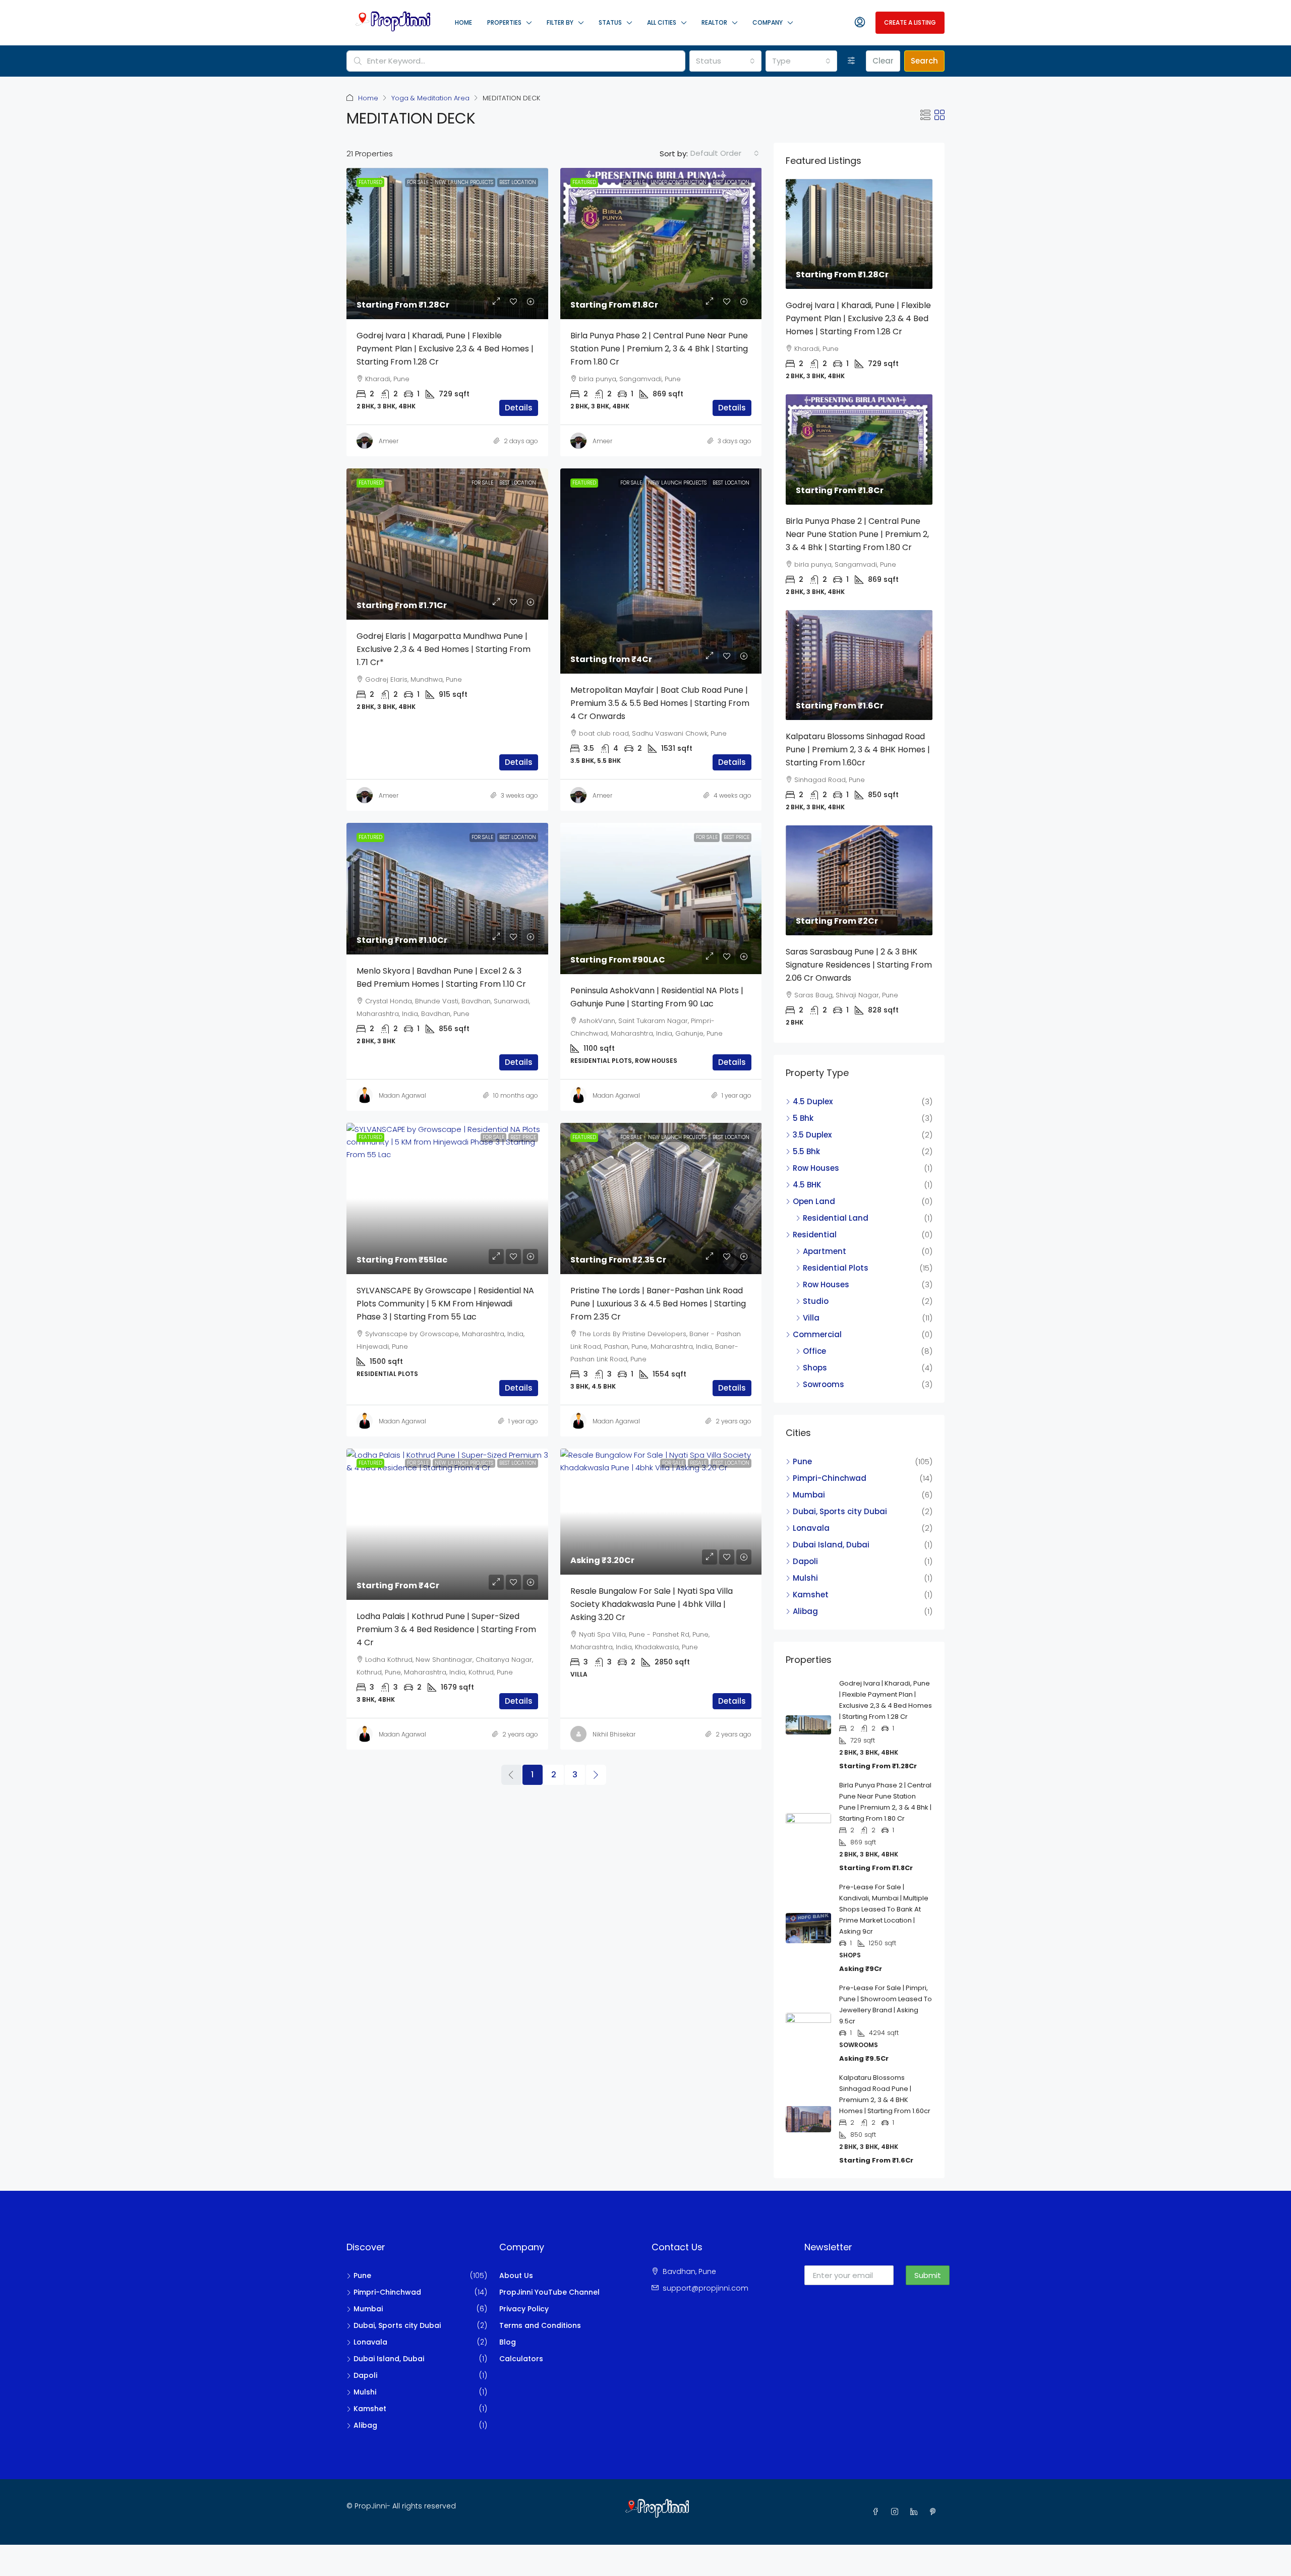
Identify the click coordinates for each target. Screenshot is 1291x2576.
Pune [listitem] (802, 1461)
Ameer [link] (389, 441)
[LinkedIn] (916, 2512)
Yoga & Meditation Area (430, 98)
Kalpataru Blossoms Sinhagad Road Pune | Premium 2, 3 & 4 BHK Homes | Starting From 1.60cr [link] (858, 750)
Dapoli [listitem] (805, 1561)
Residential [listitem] (815, 1235)
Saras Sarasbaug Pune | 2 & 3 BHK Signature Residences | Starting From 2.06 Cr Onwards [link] (859, 965)
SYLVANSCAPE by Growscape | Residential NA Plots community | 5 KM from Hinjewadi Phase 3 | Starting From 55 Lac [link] (445, 1304)
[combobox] (725, 61)
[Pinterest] (935, 2512)
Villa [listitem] (811, 1318)
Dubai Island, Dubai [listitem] (831, 1545)
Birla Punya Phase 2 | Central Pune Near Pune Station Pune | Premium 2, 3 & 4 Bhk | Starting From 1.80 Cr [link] (659, 349)
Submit (928, 2275)
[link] (447, 244)
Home (463, 22)
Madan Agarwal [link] (402, 1095)
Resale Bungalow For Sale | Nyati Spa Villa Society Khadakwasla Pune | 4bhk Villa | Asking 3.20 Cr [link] (652, 1604)
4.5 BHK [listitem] (807, 1185)
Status (610, 22)
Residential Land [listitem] (836, 1218)
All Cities (662, 22)
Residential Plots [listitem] (836, 1268)
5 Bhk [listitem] (803, 1118)
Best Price (737, 837)
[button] (925, 115)
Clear (883, 61)
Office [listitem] (814, 1351)
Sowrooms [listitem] (824, 1384)
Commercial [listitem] (817, 1334)
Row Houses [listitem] (816, 1168)
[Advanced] (852, 61)
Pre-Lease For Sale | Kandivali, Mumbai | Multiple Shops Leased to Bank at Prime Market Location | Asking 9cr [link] (884, 1909)
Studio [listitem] (816, 1301)
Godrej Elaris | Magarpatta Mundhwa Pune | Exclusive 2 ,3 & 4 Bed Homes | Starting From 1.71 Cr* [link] (444, 649)
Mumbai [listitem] (809, 1495)
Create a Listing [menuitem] (910, 22)
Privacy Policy (524, 2309)
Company (768, 22)
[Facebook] (877, 2512)
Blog (508, 2342)
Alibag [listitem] (805, 1611)
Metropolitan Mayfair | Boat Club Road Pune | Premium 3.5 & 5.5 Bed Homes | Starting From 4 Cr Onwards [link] (660, 703)
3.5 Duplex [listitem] (812, 1135)
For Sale (418, 182)
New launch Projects (464, 182)
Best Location (518, 182)
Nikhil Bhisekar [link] (614, 1734)
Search (924, 61)
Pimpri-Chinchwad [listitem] (830, 1478)
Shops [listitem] (815, 1368)
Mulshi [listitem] (805, 1578)
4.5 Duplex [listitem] (813, 1101)
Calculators (521, 2359)
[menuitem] (860, 23)
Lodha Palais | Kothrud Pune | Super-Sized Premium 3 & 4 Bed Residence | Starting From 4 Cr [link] (446, 1629)
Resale (698, 1463)
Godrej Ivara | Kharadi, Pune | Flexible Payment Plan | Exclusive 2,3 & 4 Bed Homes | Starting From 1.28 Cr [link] (445, 349)
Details (519, 408)
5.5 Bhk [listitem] (806, 1151)
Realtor (714, 22)
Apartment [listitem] (825, 1251)
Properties (504, 22)
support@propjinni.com (706, 2288)
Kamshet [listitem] (811, 1595)
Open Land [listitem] (814, 1201)
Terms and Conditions (540, 2325)
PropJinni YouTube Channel (549, 2292)
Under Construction (679, 182)
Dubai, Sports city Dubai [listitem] (840, 1511)
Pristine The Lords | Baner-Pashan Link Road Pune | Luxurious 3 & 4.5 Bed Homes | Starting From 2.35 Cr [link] (658, 1304)
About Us (516, 2275)
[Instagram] (897, 2512)
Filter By (560, 22)
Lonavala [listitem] (811, 1528)
